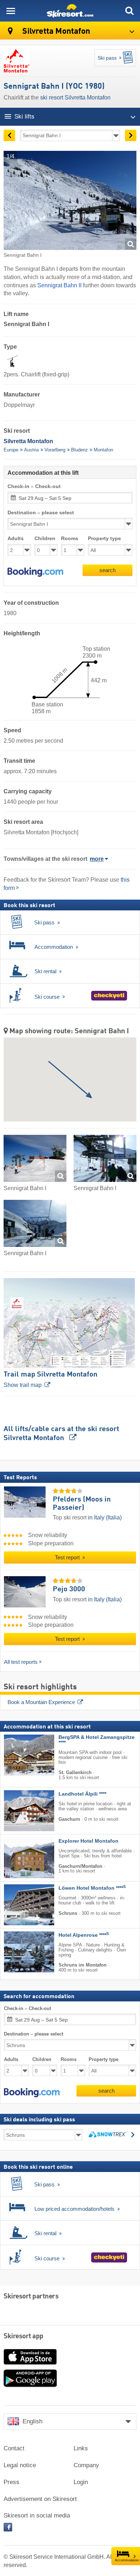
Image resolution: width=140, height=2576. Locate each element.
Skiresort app (24, 2336)
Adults (16, 539)
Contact (14, 2448)
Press (11, 2482)
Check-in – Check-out (34, 486)
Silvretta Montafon (55, 31)
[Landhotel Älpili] (18, 1811)
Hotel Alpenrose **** (84, 1935)
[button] (35, 572)
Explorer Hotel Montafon (88, 1841)
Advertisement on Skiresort (40, 2499)
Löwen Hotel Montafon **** (92, 1888)
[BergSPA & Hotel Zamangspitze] (18, 1755)
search (108, 570)
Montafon (103, 450)
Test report (68, 1558)
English (32, 2421)
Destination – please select (41, 513)
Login (81, 2482)
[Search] (129, 11)
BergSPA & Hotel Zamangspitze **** (97, 1740)
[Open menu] (11, 11)
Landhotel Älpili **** (82, 1794)
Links (81, 2448)
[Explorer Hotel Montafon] (18, 1858)
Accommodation (127, 2560)
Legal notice (20, 2465)
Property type (104, 539)
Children (45, 539)
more (97, 859)
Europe (11, 450)
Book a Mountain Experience (41, 1702)
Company (86, 2465)
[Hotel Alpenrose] (18, 1952)
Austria (31, 450)
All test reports (21, 1662)
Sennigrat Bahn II (59, 285)
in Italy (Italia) (105, 1517)
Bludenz (80, 450)
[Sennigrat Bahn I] (35, 1160)
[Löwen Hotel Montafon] (18, 1905)
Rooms (70, 539)
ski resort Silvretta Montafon (75, 98)
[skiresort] (70, 11)
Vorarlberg (55, 450)
